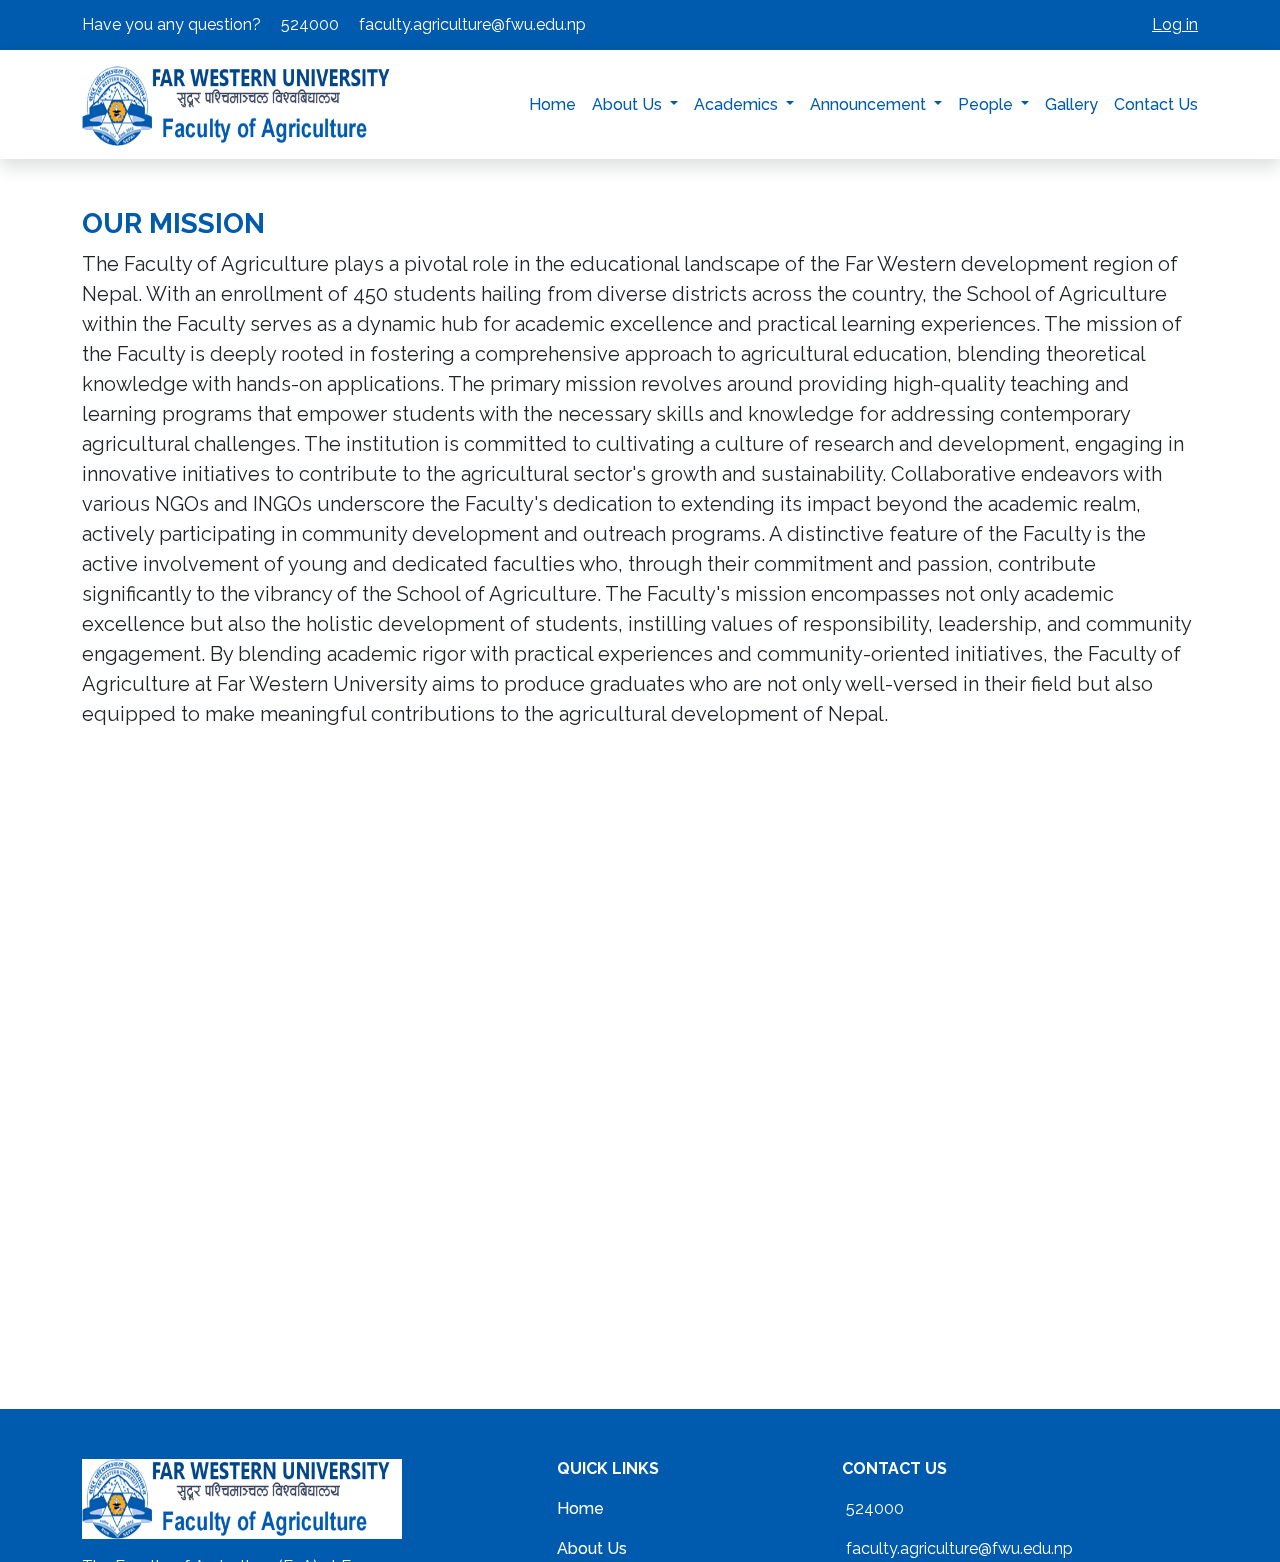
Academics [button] (738, 104)
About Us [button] (629, 104)
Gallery (1071, 104)
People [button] (987, 104)
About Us (592, 1548)
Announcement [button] (870, 104)
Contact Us (1156, 104)
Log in (1175, 24)
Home (552, 104)
